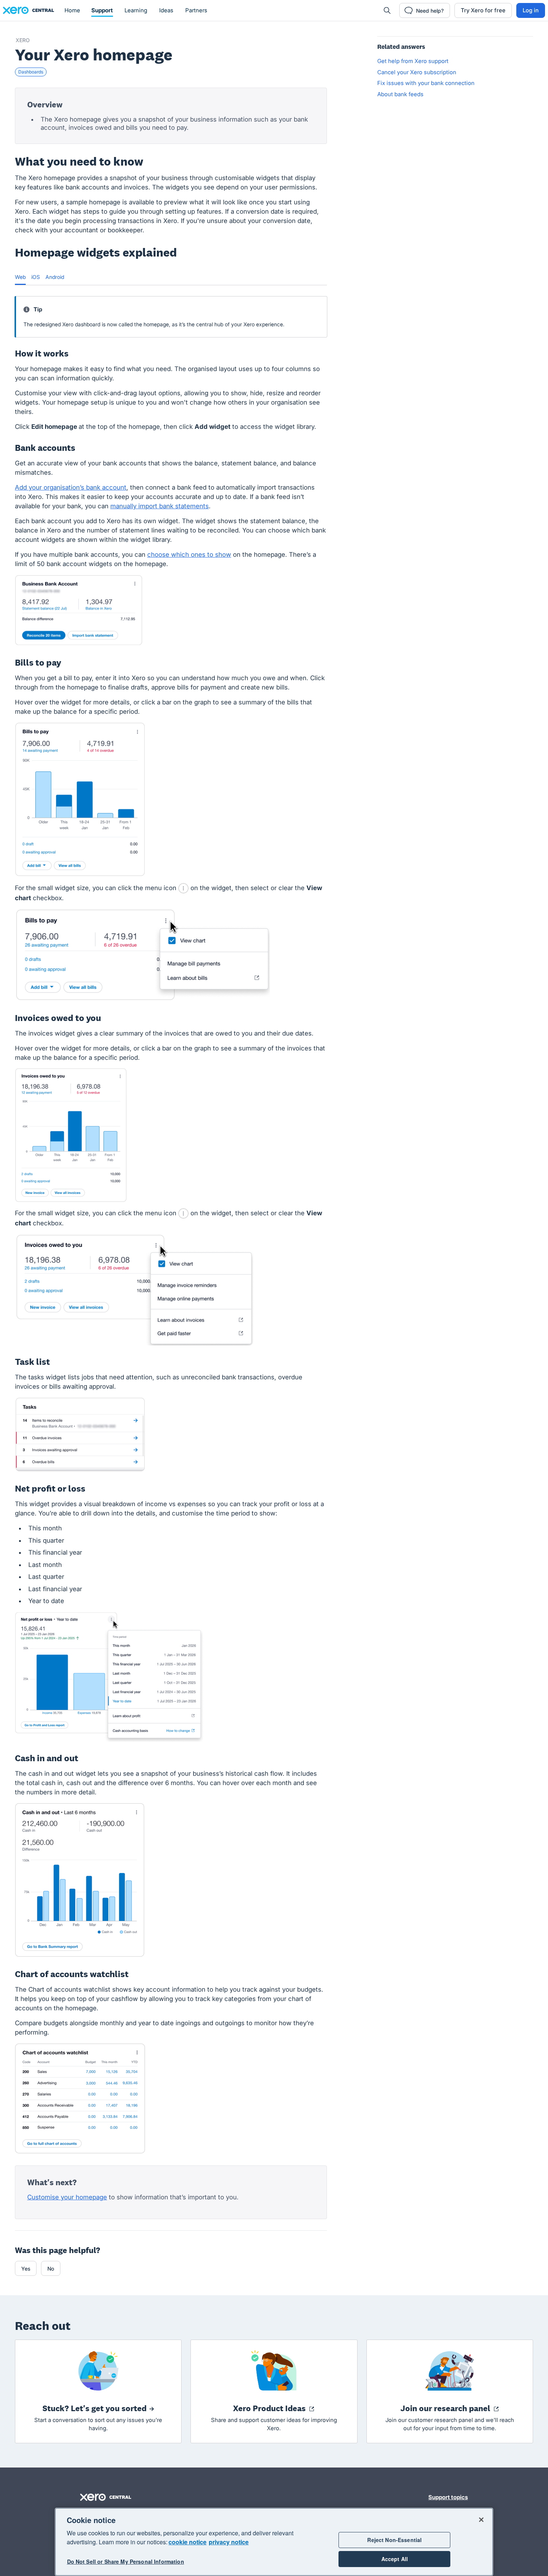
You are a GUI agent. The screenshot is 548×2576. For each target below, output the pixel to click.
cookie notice (188, 2542)
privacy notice (229, 2542)
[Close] (481, 2520)
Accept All (395, 2559)
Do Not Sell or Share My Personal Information (126, 2562)
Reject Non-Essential (394, 2540)
